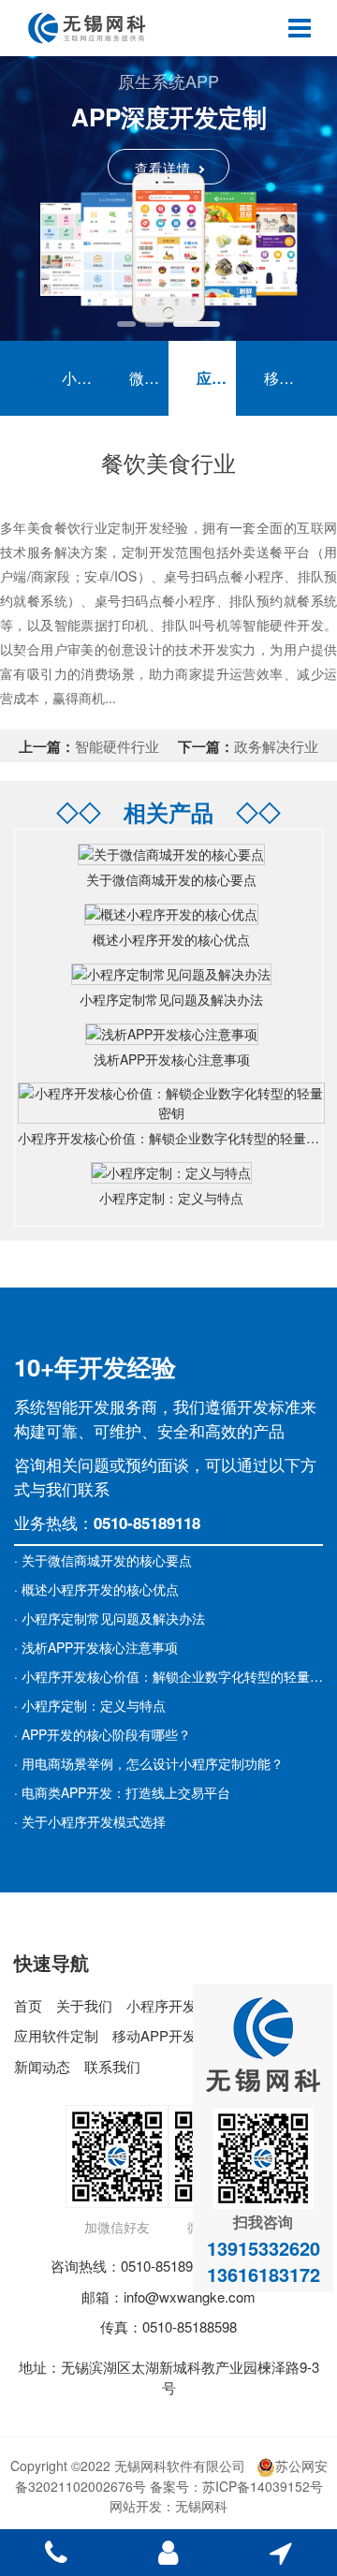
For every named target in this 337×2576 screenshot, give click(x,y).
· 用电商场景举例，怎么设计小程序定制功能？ (149, 1763)
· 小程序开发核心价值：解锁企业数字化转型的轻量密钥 (175, 1676)
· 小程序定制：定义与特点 (90, 1705)
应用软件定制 (216, 378)
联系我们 (112, 2066)
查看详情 (163, 168)
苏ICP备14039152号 (263, 2486)
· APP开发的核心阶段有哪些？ (103, 1734)
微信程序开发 (149, 378)
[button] (126, 324)
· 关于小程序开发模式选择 (90, 1821)
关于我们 (84, 2005)
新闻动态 (42, 2066)
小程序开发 (81, 378)
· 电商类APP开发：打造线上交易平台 (122, 1792)
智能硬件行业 (117, 746)
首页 (28, 2005)
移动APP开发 (284, 378)
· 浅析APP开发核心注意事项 (96, 1647)
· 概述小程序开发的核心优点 (96, 1589)
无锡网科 (201, 2506)
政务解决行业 (276, 746)
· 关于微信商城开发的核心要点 (103, 1560)
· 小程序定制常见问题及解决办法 (110, 1618)
